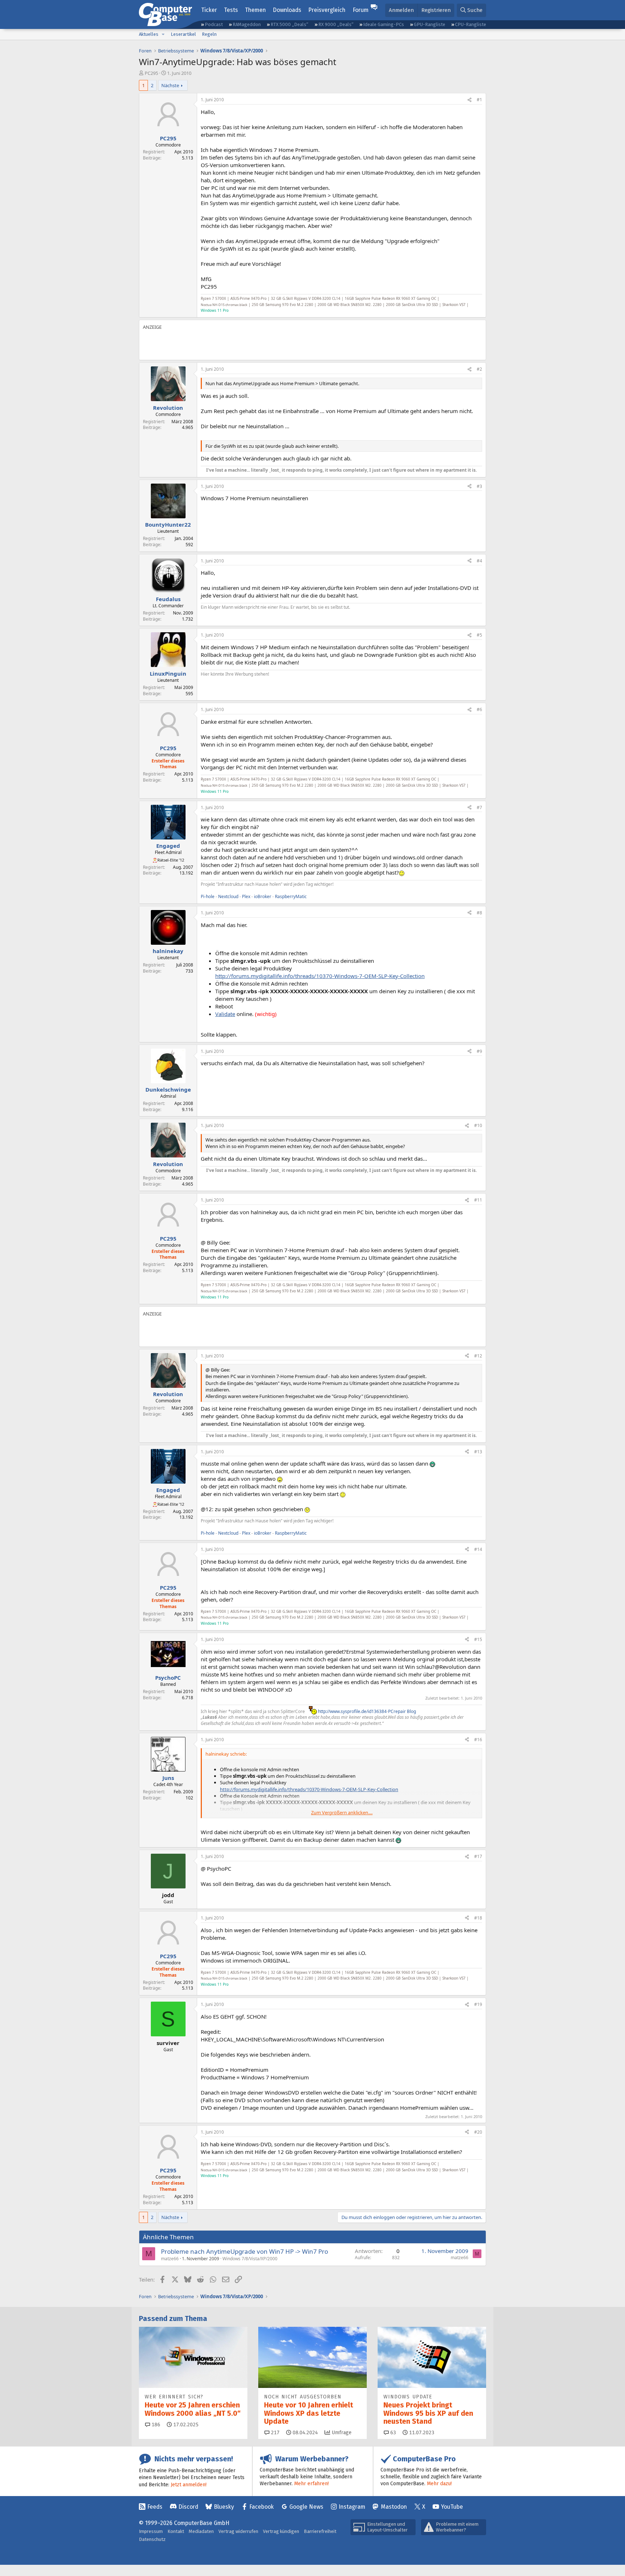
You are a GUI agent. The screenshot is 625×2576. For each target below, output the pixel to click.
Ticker (209, 10)
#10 (478, 1125)
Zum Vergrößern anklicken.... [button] (342, 1812)
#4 (479, 561)
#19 (478, 2004)
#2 (479, 369)
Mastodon (394, 2507)
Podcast (214, 24)
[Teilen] (469, 100)
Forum (361, 10)
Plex (246, 896)
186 (155, 2425)
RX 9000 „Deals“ (336, 24)
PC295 (151, 73)
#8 (479, 913)
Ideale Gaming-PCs (384, 24)
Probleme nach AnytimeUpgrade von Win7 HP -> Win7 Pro (245, 2251)
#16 (478, 1740)
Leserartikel (183, 34)
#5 (479, 635)
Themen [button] (255, 10)
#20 (478, 2132)
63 (392, 2433)
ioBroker (263, 896)
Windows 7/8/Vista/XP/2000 (250, 2259)
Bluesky (224, 2507)
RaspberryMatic (291, 896)
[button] (163, 34)
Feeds (155, 2507)
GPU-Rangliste (430, 24)
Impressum (151, 2531)
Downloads (287, 10)
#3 (479, 486)
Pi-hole (208, 896)
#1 (479, 100)
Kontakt (176, 2531)
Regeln (209, 34)
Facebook (262, 2507)
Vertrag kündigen (281, 2531)
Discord (188, 2507)
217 (275, 2433)
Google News (306, 2507)
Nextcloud (228, 896)
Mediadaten (201, 2531)
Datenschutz (152, 2539)
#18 (478, 1918)
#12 (478, 1356)
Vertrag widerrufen (238, 2531)
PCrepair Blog (402, 1711)
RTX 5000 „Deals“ (289, 24)
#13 (478, 1452)
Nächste (170, 85)
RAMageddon (247, 24)
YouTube (452, 2507)
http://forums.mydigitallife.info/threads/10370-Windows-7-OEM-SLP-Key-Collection (320, 976)
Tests (231, 10)
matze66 (170, 2259)
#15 (478, 1639)
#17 (478, 1856)
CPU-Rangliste (471, 24)
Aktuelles (149, 34)
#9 (479, 1051)
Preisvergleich (327, 10)
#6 (479, 709)
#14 (478, 1549)
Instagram (352, 2507)
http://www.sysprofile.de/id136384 (352, 1711)
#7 (479, 807)
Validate (225, 1014)
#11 (478, 1200)
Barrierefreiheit (320, 2531)
